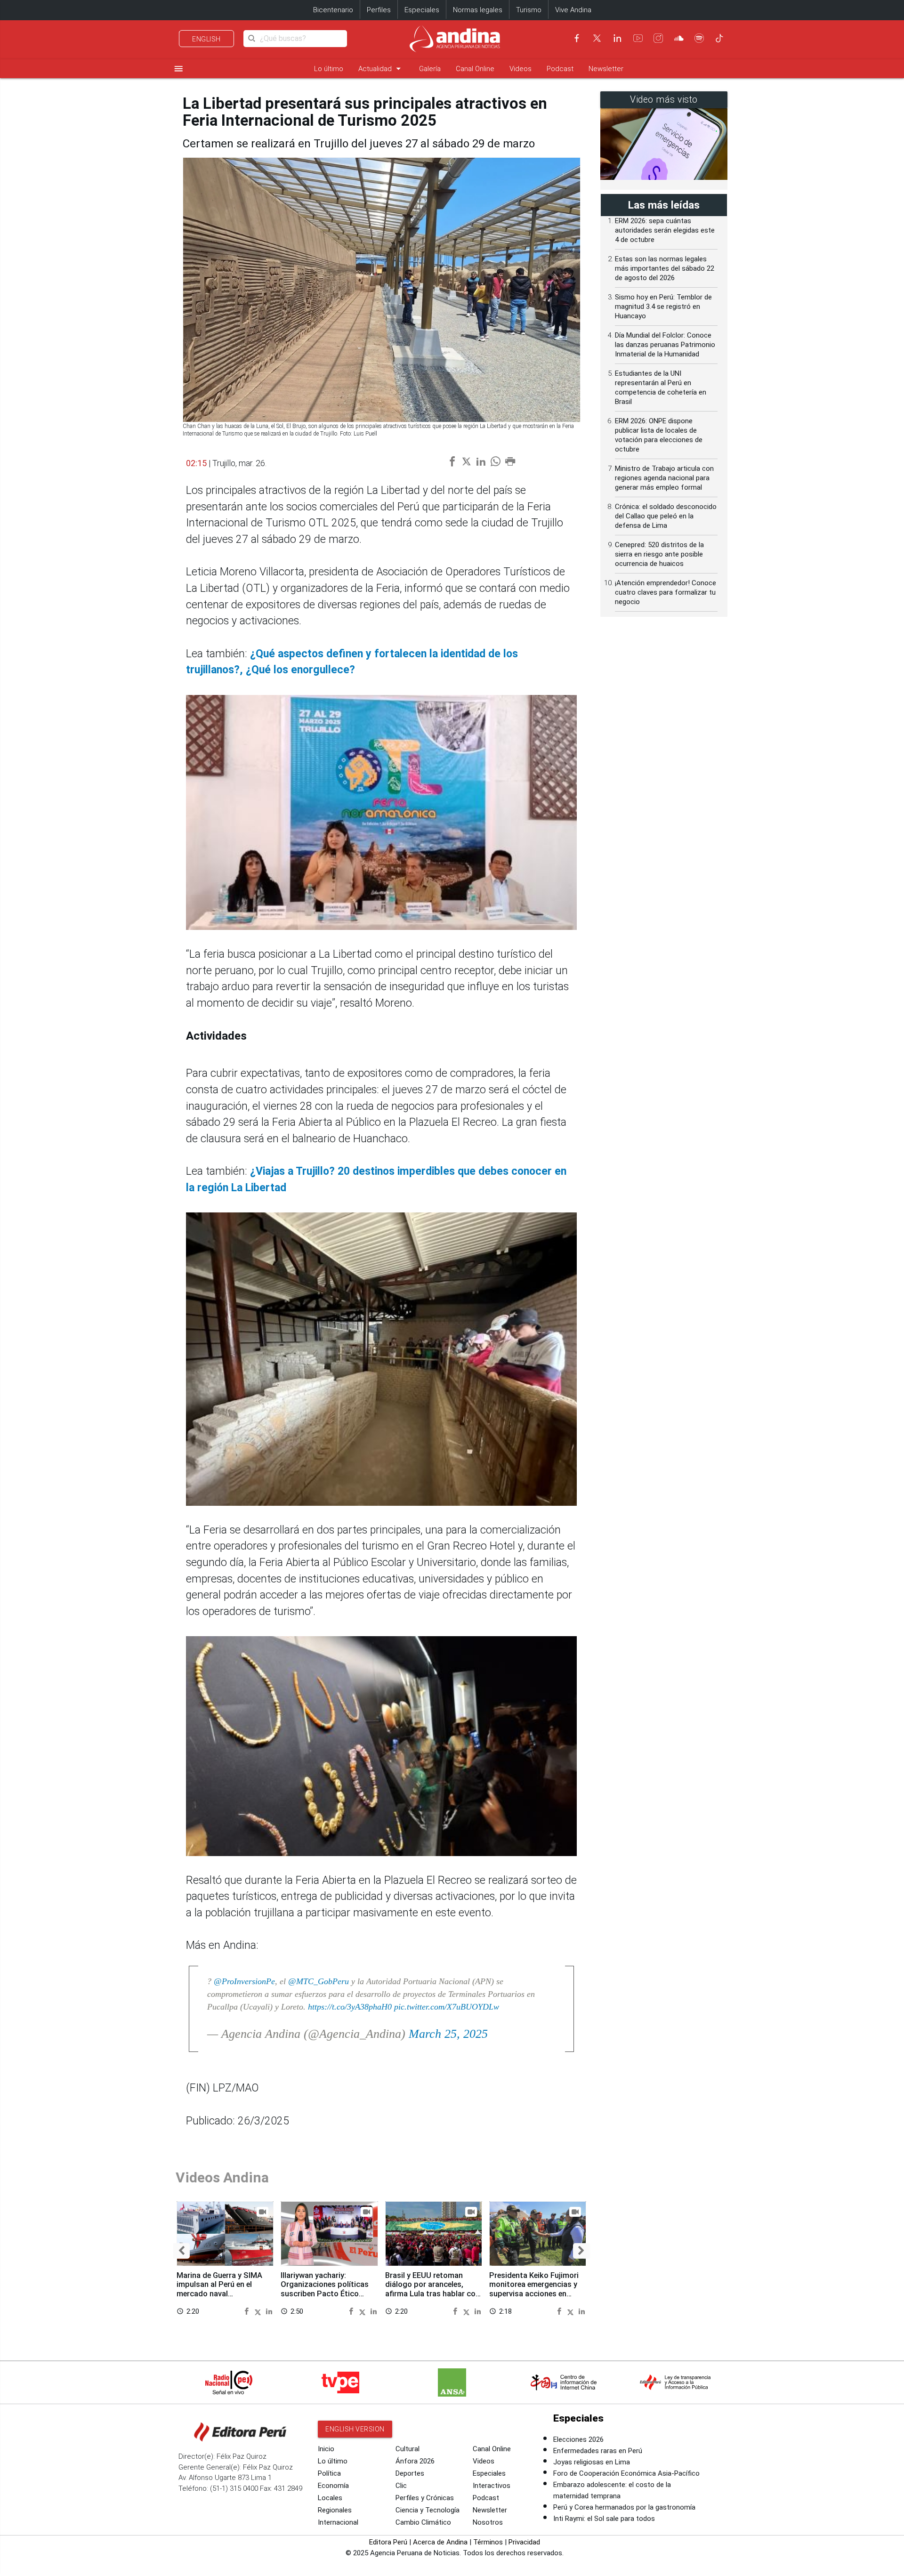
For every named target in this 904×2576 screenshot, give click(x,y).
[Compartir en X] (259, 2311)
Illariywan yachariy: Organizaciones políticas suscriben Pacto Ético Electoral (325, 2289)
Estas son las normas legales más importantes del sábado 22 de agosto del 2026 (665, 268)
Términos (488, 2542)
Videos (521, 69)
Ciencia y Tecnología (428, 2510)
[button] (182, 2251)
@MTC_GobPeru (319, 1981)
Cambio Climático (423, 2522)
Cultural (408, 2449)
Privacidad (524, 2542)
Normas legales (478, 10)
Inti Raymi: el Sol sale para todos (604, 2519)
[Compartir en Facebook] (248, 2311)
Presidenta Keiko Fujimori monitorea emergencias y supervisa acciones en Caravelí (534, 2289)
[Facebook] (577, 38)
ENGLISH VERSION (355, 2429)
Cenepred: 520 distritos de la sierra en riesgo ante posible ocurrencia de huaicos (659, 554)
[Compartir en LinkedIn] (269, 2311)
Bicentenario (333, 10)
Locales (330, 2498)
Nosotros (488, 2522)
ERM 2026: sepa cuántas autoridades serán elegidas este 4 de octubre (665, 230)
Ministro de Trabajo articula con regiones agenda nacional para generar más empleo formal (664, 478)
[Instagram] (658, 38)
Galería (430, 69)
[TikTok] (719, 38)
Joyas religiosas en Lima (592, 2462)
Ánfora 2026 (415, 2461)
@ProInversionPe (244, 1981)
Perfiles (379, 10)
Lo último (329, 69)
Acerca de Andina (440, 2542)
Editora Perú (388, 2542)
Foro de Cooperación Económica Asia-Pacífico (626, 2473)
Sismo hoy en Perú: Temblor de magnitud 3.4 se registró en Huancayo (663, 307)
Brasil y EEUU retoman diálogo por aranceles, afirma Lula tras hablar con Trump (432, 2289)
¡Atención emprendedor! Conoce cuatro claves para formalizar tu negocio (666, 592)
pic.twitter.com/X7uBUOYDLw (447, 2007)
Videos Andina (222, 2177)
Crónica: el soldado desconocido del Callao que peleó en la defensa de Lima (666, 516)
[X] (597, 38)
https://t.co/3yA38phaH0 (350, 2007)
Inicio (326, 2449)
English (206, 39)
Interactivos (492, 2486)
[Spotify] (699, 38)
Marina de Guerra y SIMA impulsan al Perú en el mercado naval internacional (219, 2289)
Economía (333, 2486)
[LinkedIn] (617, 38)
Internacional (338, 2522)
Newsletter (606, 69)
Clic (401, 2486)
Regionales (335, 2510)
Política (329, 2473)
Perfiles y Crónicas (425, 2498)
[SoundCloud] (679, 38)
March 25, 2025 (448, 2034)
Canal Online (475, 69)
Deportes (410, 2473)
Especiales (422, 10)
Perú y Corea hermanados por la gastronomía (624, 2507)
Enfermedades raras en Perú (598, 2451)
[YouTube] (638, 38)
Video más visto (664, 100)
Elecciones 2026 (578, 2439)
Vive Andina (573, 10)
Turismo (529, 10)
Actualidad (381, 69)
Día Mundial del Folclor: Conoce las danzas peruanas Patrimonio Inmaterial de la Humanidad (665, 345)
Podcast (560, 69)
